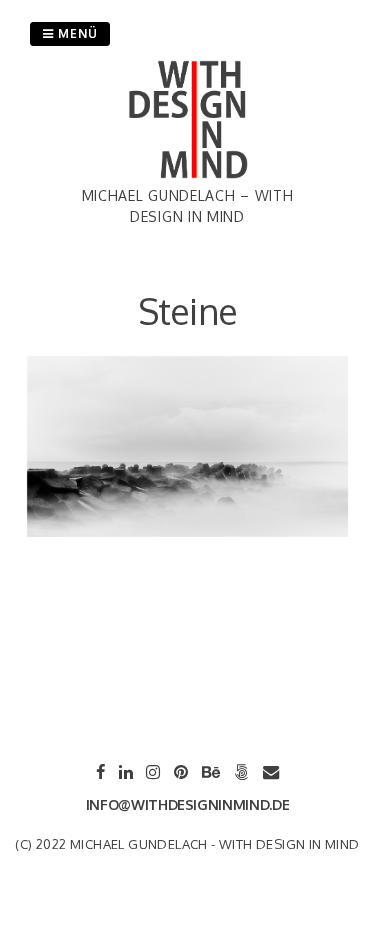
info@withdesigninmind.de (188, 804)
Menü (76, 33)
